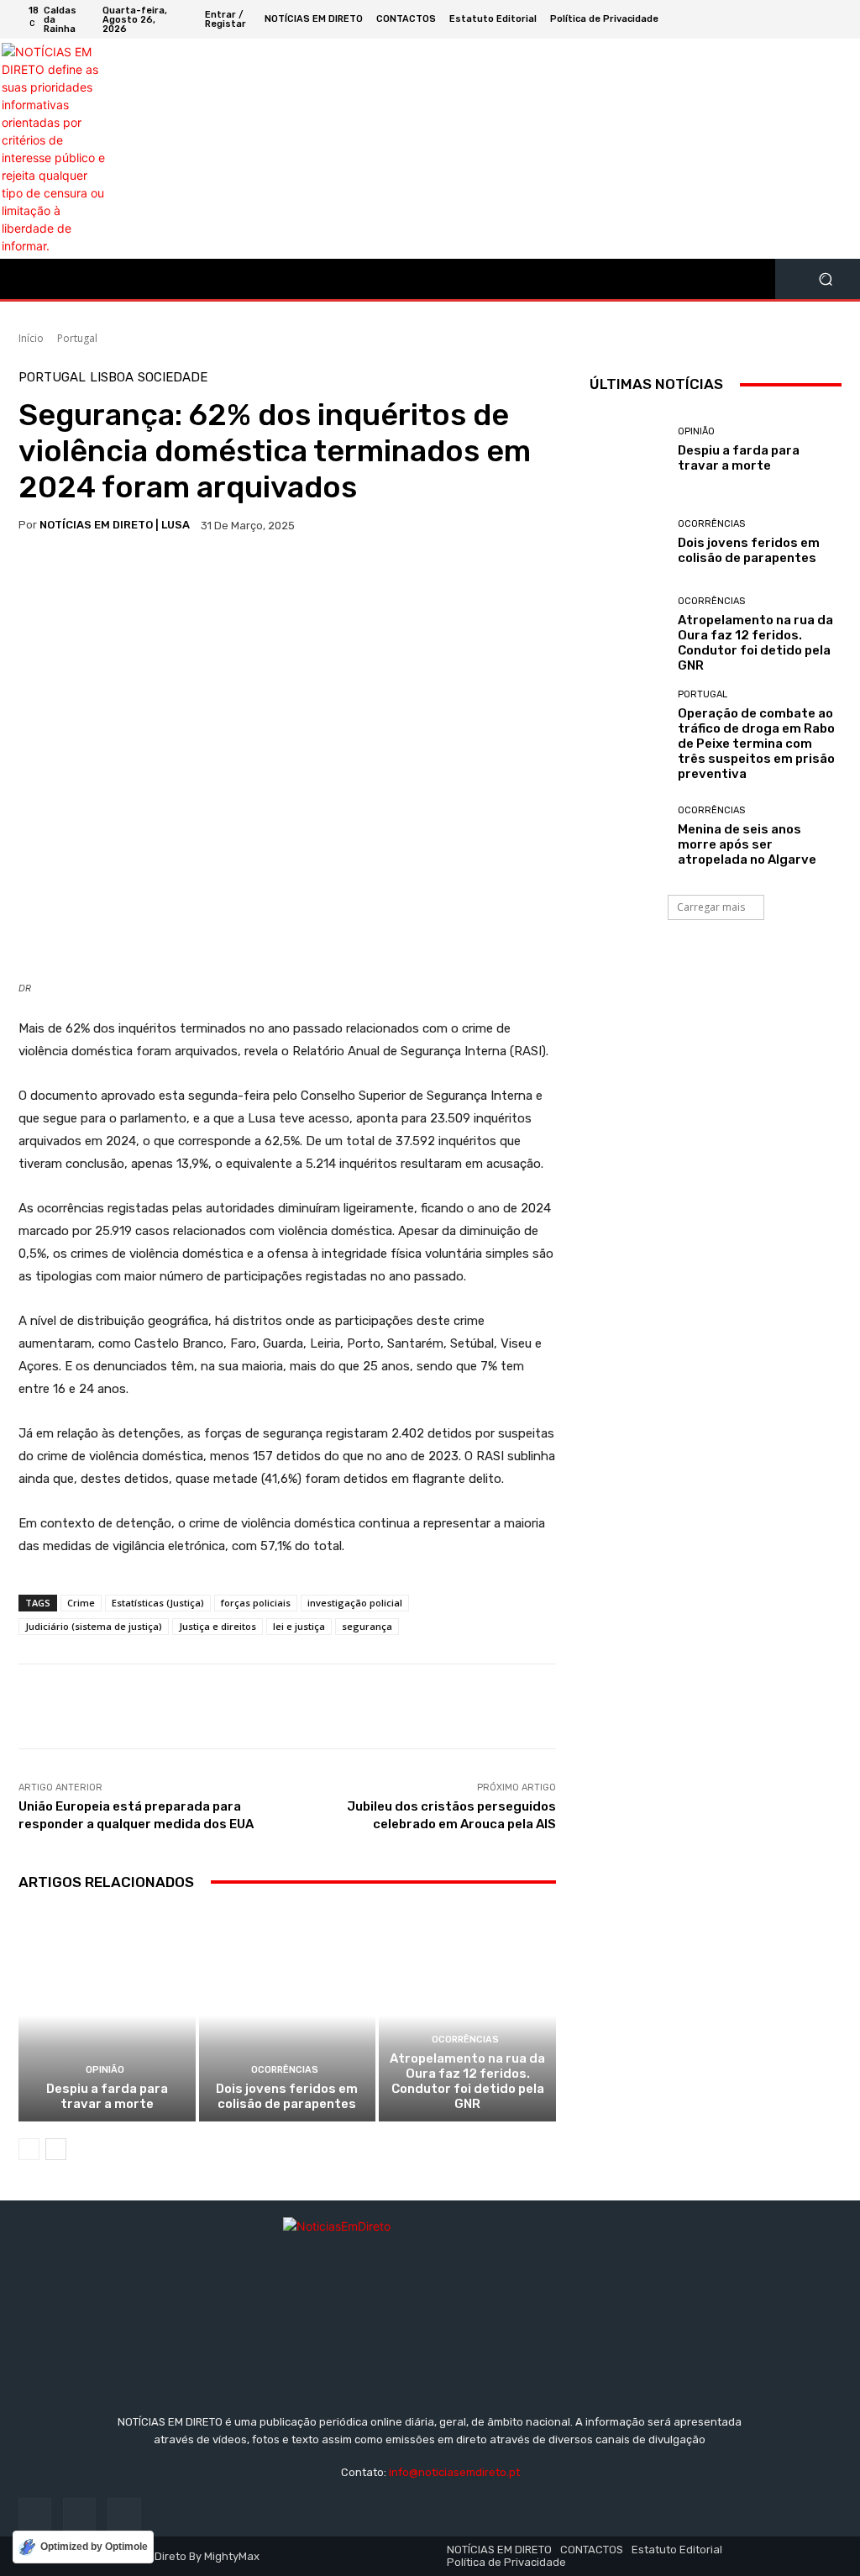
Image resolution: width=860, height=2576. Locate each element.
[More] (113, 578)
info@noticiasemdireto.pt (454, 2472)
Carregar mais (711, 907)
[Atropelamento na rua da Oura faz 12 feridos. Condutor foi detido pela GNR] (467, 2016)
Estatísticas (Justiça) (158, 1603)
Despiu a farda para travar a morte (107, 2096)
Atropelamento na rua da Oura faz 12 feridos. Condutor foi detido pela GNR (467, 2081)
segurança (367, 1626)
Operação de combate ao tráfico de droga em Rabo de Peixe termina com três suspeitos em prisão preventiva (756, 744)
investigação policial (355, 1603)
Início (31, 338)
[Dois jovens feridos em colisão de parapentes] (288, 2016)
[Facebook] (754, 19)
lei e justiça (299, 1626)
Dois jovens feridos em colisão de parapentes (287, 2096)
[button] (825, 279)
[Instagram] (774, 19)
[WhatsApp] (74, 578)
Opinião (105, 2070)
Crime (81, 1603)
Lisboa (112, 378)
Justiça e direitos (218, 1626)
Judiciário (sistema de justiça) (94, 1626)
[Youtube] (835, 19)
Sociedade (173, 378)
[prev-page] (29, 2149)
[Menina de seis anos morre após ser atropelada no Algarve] (627, 836)
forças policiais (256, 1603)
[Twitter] (794, 19)
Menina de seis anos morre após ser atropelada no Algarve (747, 844)
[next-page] (56, 2149)
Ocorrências (285, 2070)
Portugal (77, 338)
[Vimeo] (815, 19)
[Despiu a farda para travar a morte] (107, 2016)
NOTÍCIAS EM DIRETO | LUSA (115, 525)
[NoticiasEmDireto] (430, 2299)
